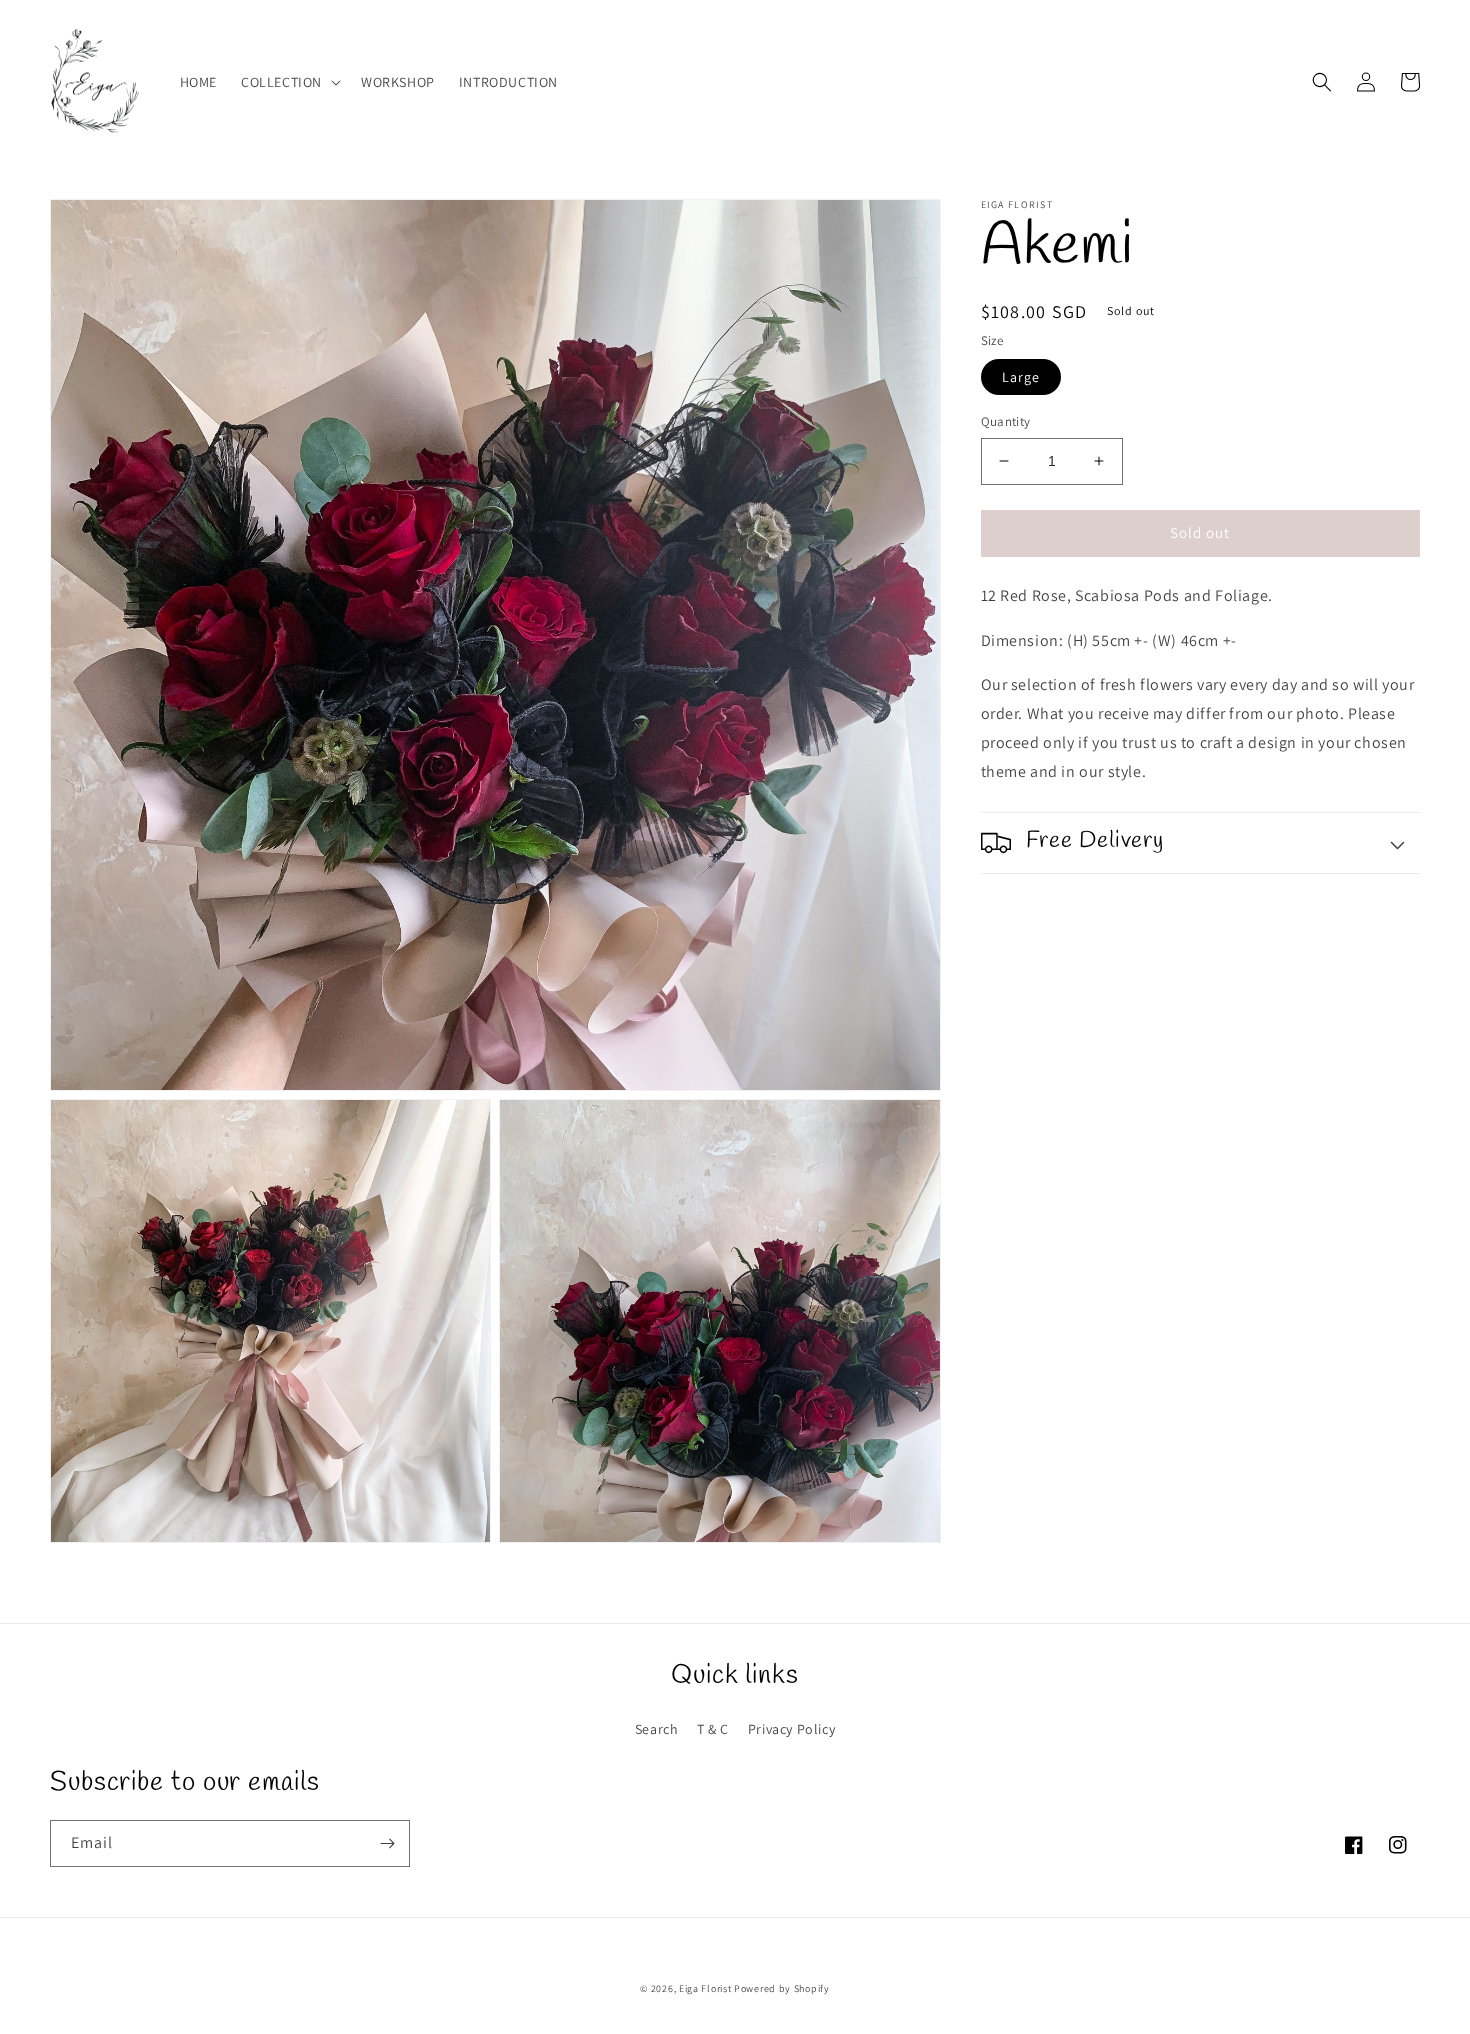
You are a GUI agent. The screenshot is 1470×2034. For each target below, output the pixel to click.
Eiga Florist (706, 1988)
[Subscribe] (387, 1843)
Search (657, 1729)
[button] (289, 82)
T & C (713, 1729)
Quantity (1006, 421)
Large (1021, 377)
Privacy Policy (791, 1729)
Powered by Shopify (782, 1988)
